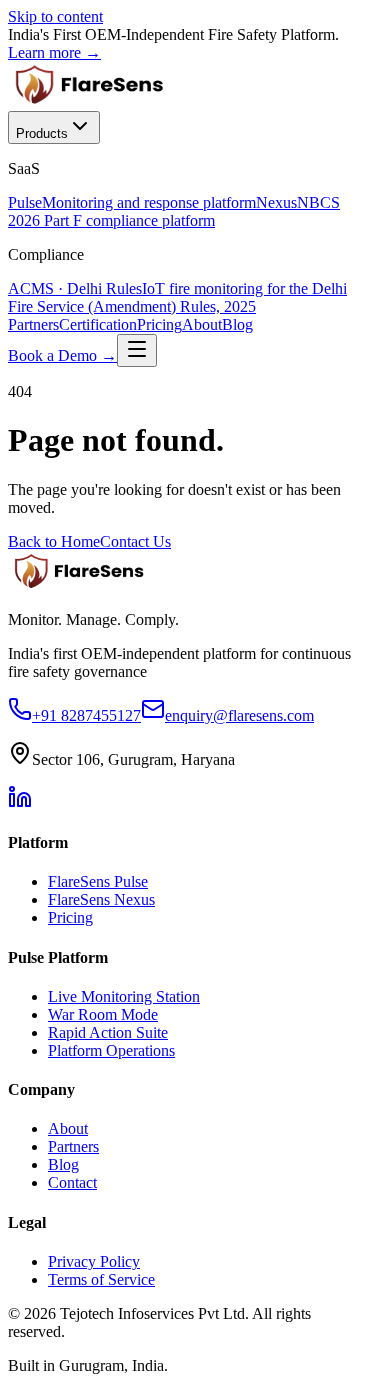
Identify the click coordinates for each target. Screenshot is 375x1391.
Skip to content (55, 16)
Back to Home (54, 541)
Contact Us (135, 541)
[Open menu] (137, 350)
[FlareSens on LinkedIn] (20, 803)
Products (42, 133)
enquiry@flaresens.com (239, 715)
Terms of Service (101, 1279)
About (202, 324)
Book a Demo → (62, 355)
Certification (98, 324)
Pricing (159, 324)
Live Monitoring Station (124, 996)
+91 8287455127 (86, 715)
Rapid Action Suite (108, 1032)
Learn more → (54, 52)
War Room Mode (103, 1014)
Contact (72, 1182)
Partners (33, 324)
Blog (237, 324)
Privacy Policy (94, 1261)
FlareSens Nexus (101, 899)
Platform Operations (111, 1050)
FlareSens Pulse (98, 881)
